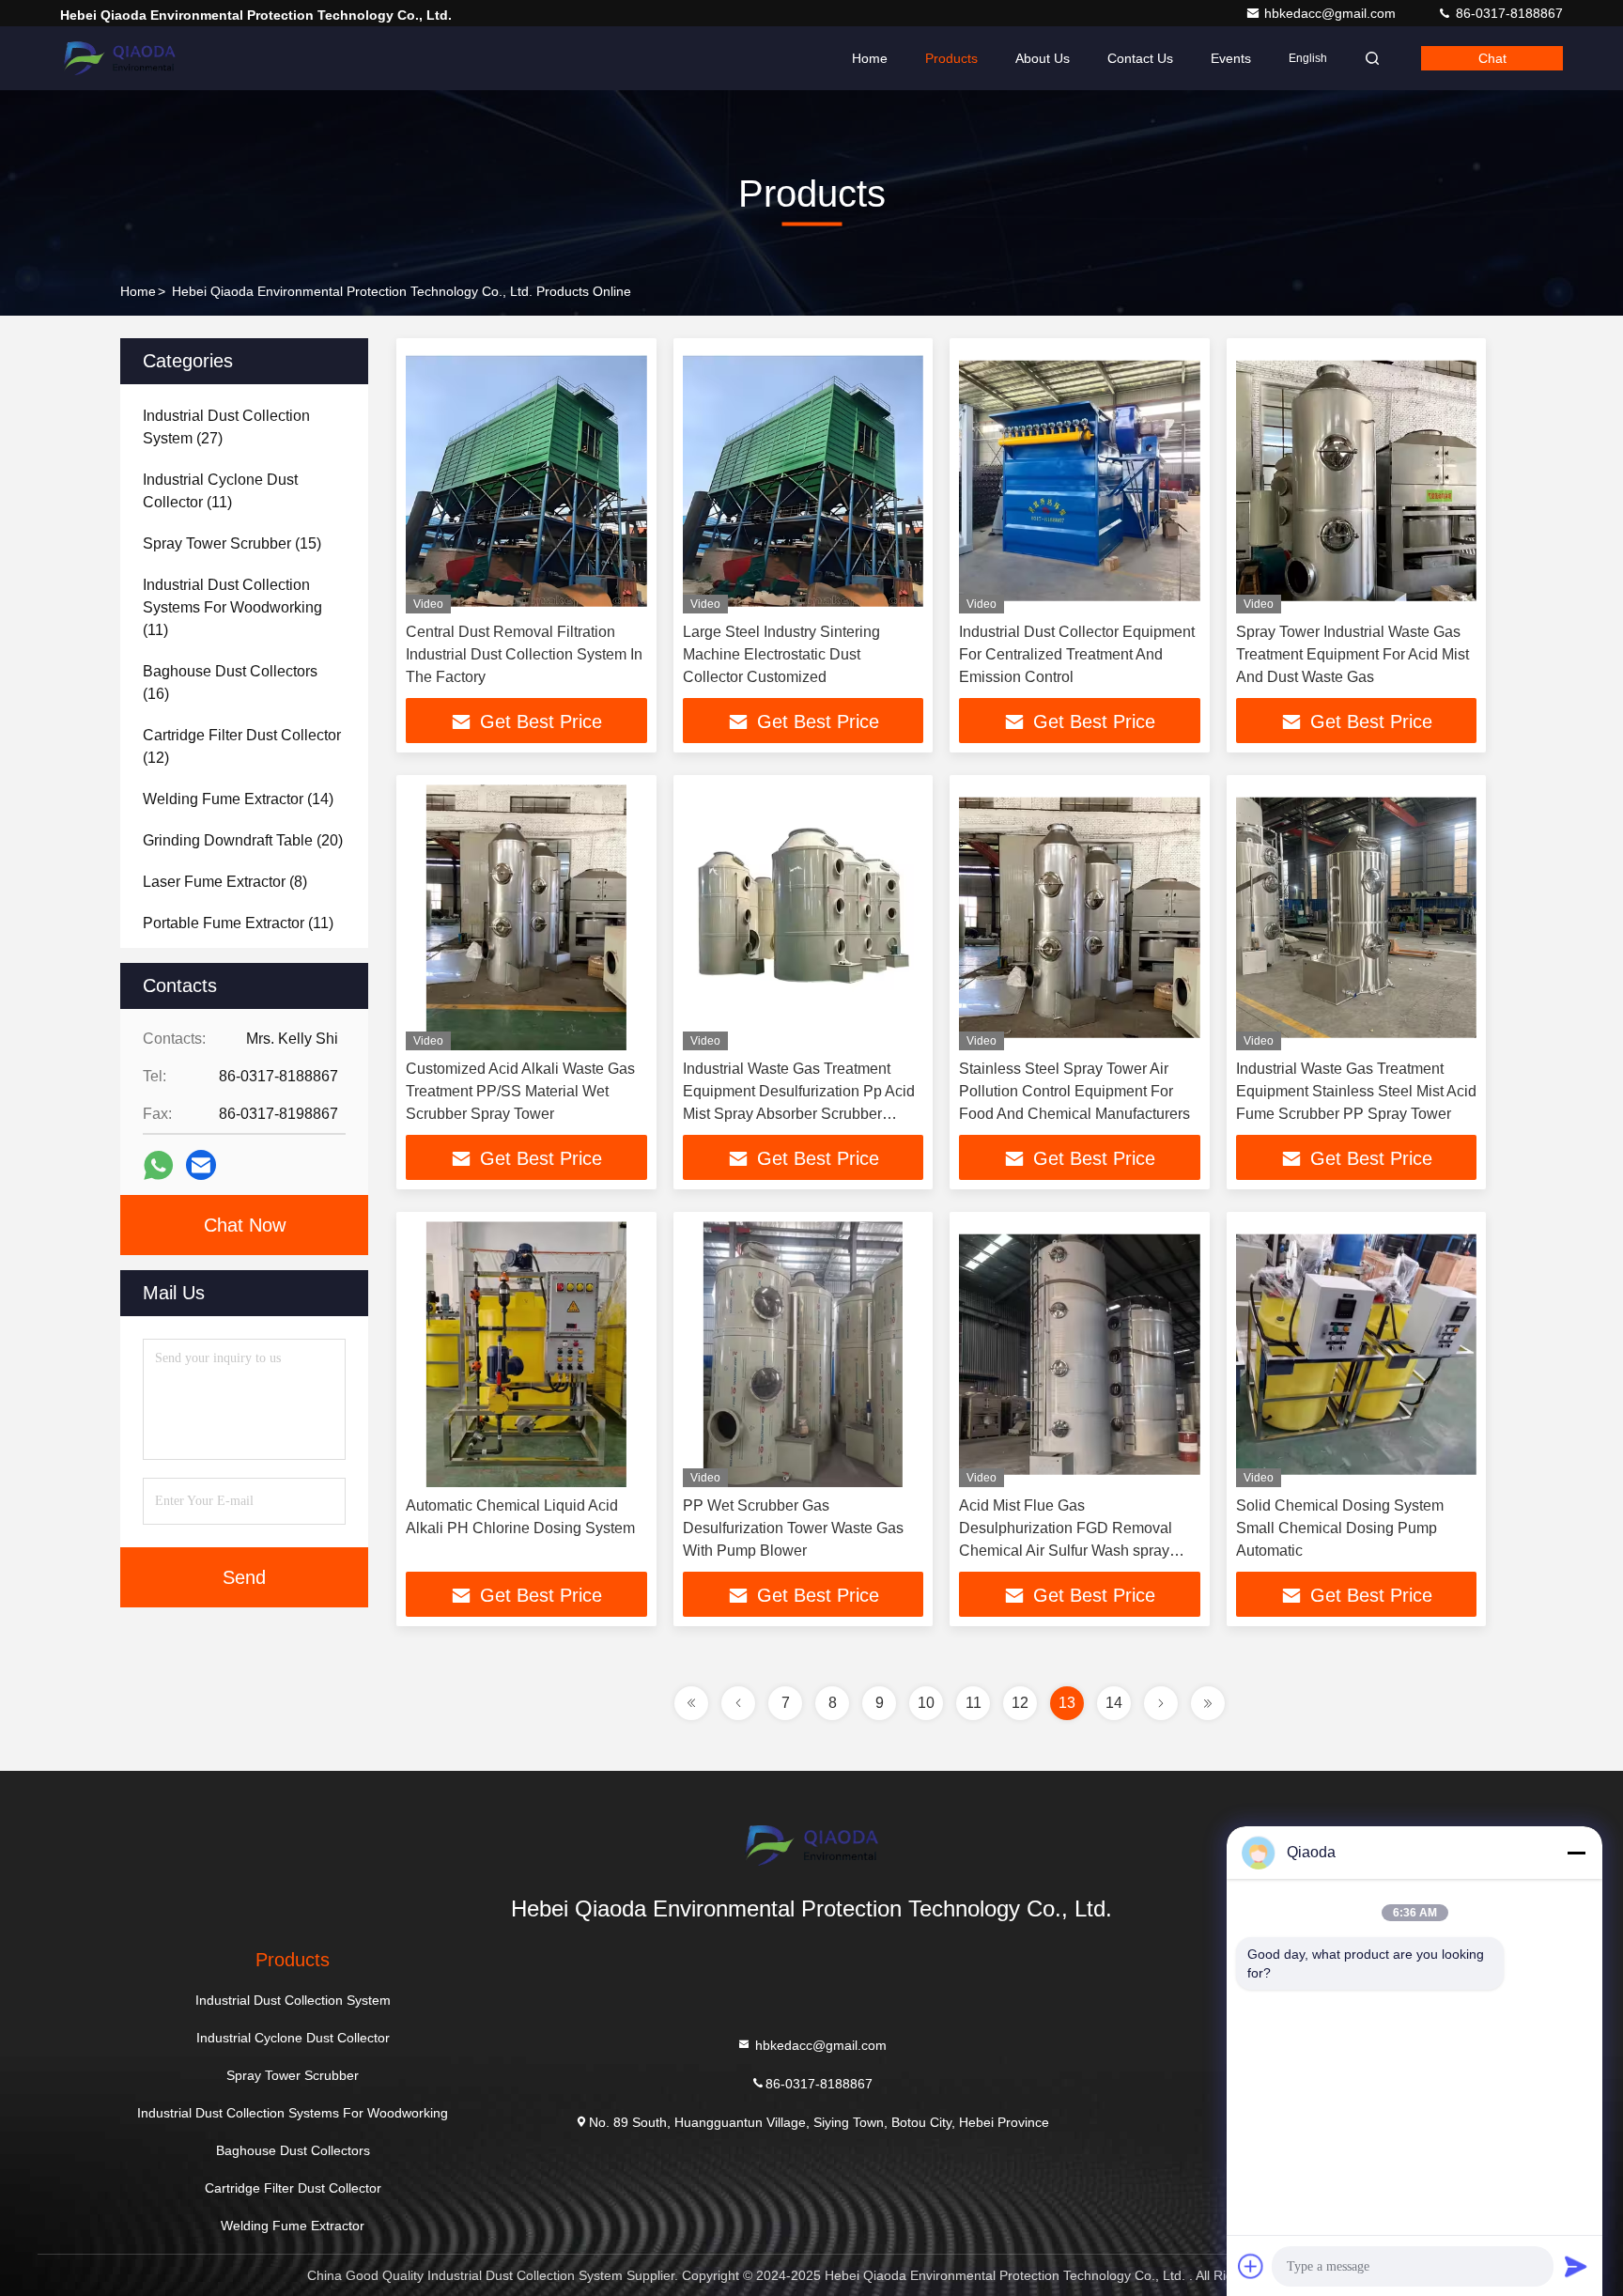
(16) (230, 683)
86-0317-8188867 (1507, 13)
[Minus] (1576, 1853)
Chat (1492, 58)
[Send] (1576, 2266)
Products (951, 58)
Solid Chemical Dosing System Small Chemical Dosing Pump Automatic (1340, 1528)
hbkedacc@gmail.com (1332, 13)
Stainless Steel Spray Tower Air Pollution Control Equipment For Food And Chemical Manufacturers (1074, 1091)
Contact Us (1140, 58)
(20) (243, 840)
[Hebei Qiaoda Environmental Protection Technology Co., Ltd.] (119, 58)
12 (1020, 1703)
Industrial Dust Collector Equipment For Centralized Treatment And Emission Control (1077, 654)
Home (870, 58)
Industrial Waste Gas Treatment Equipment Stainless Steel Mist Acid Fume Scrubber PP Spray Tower (1356, 1091)
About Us (1043, 58)
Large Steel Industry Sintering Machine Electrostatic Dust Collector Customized (781, 654)
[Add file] (1251, 2266)
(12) (242, 746)
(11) (220, 491)
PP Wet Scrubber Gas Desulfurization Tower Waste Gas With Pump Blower (793, 1528)
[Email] (201, 1165)
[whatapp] (158, 1165)
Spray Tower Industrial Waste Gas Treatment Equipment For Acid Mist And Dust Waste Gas (1352, 654)
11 (974, 1703)
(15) (232, 543)
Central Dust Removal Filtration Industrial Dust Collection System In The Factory (524, 654)
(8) (225, 882)
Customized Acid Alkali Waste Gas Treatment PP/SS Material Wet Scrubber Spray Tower (520, 1091)
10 (926, 1703)
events (1231, 58)
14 (1114, 1703)
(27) (226, 427)
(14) (238, 799)
